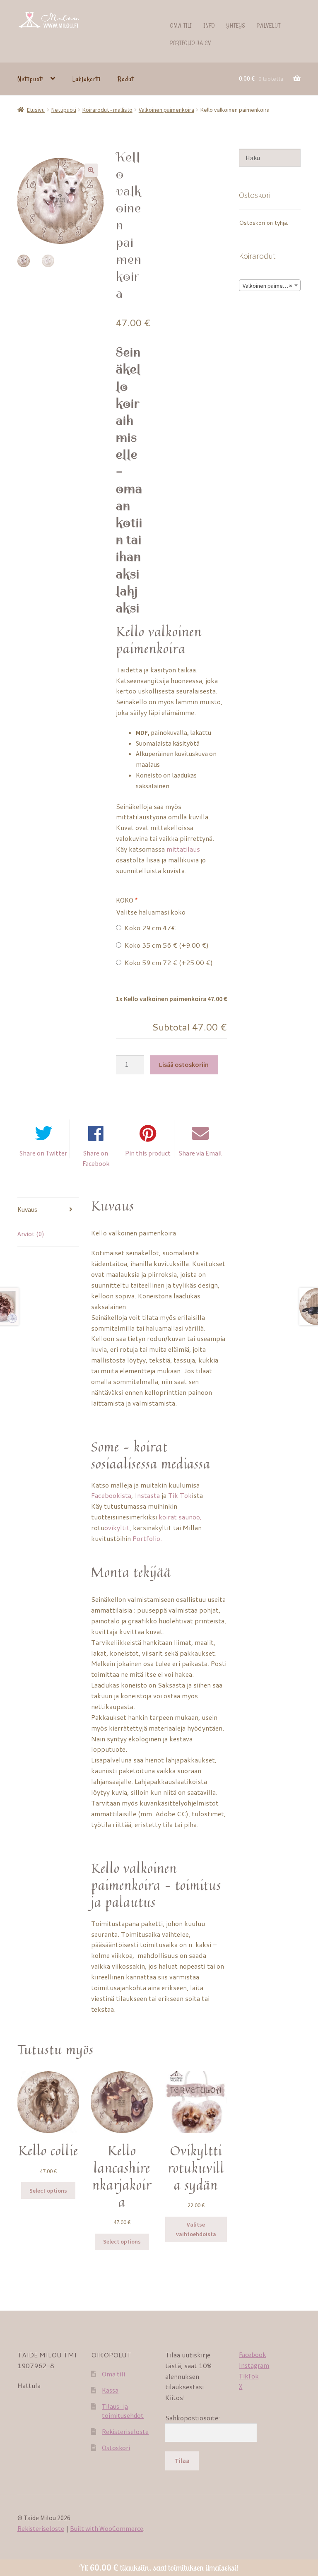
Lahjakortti (87, 79)
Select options (48, 2191)
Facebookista (111, 1495)
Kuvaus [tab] (27, 1209)
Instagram (254, 2365)
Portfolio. (148, 1538)
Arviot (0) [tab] (31, 1234)
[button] (91, 170)
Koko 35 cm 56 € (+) (165, 945)
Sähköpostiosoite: (193, 2418)
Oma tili (181, 25)
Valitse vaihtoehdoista (196, 2229)
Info (209, 25)
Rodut (125, 79)
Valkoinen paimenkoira (166, 110)
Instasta (147, 1495)
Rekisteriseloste (125, 2432)
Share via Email (200, 1153)
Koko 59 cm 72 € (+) (167, 962)
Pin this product (148, 1153)
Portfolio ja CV (191, 43)
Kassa (110, 2390)
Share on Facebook (96, 1158)
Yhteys (236, 25)
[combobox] (270, 285)
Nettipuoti (30, 79)
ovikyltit (117, 1528)
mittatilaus (183, 849)
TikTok (249, 2376)
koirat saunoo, (180, 1517)
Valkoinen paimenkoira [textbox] (270, 286)
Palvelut (269, 25)
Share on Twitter (43, 1153)
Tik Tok (180, 1495)
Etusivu (36, 110)
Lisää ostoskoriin (184, 1064)
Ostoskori (116, 2448)
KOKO (126, 900)
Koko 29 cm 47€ (148, 928)
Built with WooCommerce (107, 2528)
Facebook (252, 2355)
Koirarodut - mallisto (107, 110)
